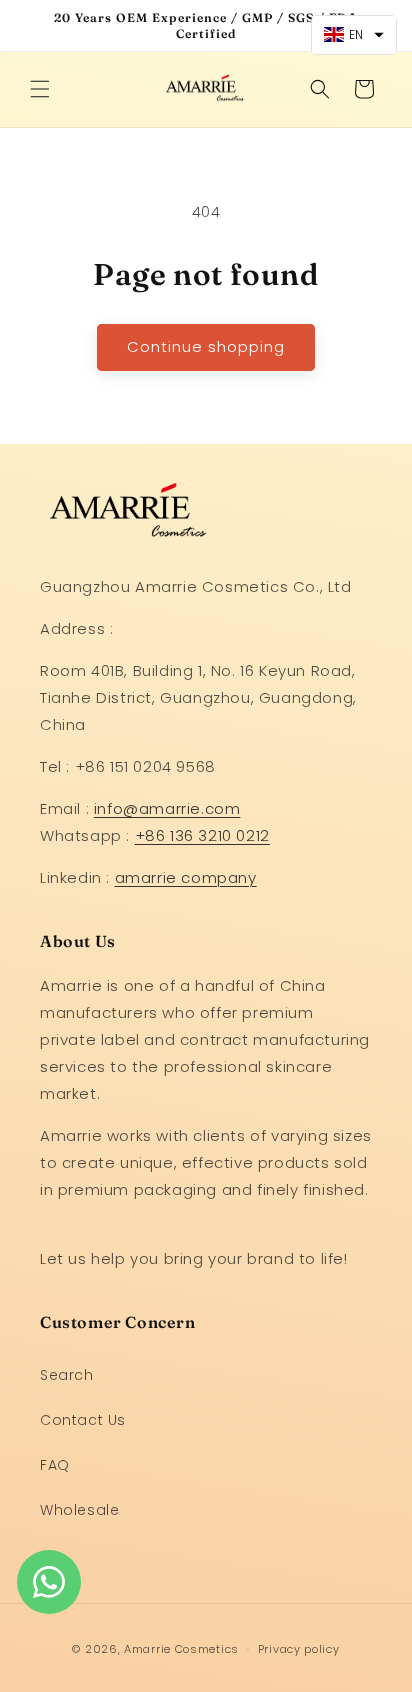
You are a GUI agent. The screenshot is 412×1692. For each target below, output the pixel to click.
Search (67, 1375)
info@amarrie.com (167, 808)
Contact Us (83, 1420)
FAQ (55, 1465)
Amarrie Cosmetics (181, 1649)
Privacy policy (299, 1649)
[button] (40, 89)
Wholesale (79, 1510)
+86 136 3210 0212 (202, 835)
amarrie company (186, 877)
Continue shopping (206, 346)
